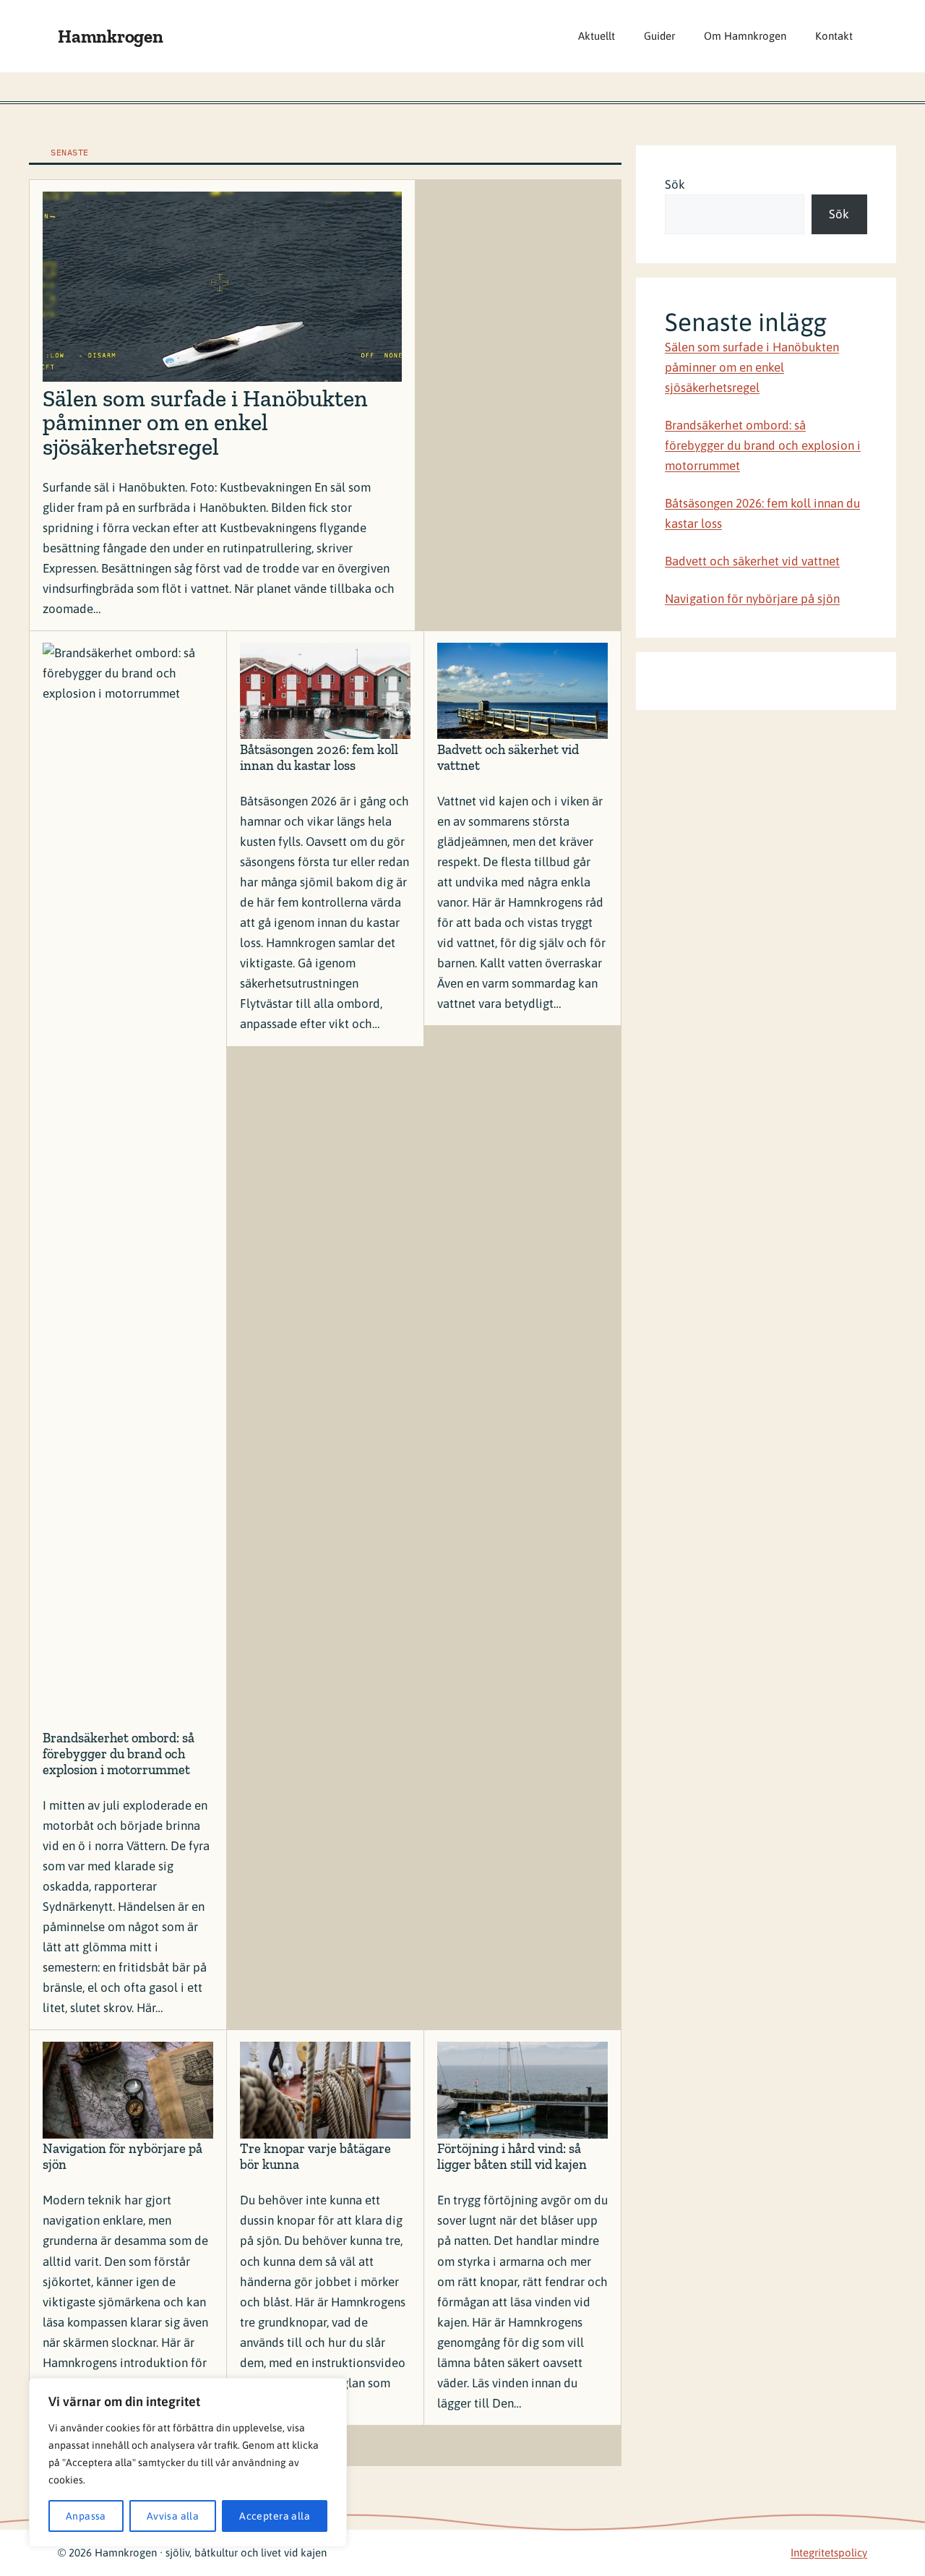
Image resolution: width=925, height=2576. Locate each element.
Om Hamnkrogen (745, 36)
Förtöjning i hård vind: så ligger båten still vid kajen (512, 2157)
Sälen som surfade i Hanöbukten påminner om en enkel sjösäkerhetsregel (205, 423)
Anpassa (86, 2516)
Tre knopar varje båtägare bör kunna (315, 2157)
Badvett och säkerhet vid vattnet (508, 758)
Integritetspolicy (829, 2553)
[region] (188, 2462)
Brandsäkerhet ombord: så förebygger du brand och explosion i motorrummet (119, 1754)
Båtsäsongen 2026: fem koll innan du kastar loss (319, 758)
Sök (675, 184)
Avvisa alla (173, 2516)
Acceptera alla (275, 2516)
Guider (659, 36)
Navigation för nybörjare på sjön (122, 2157)
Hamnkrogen (111, 36)
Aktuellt (597, 36)
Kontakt (834, 36)
